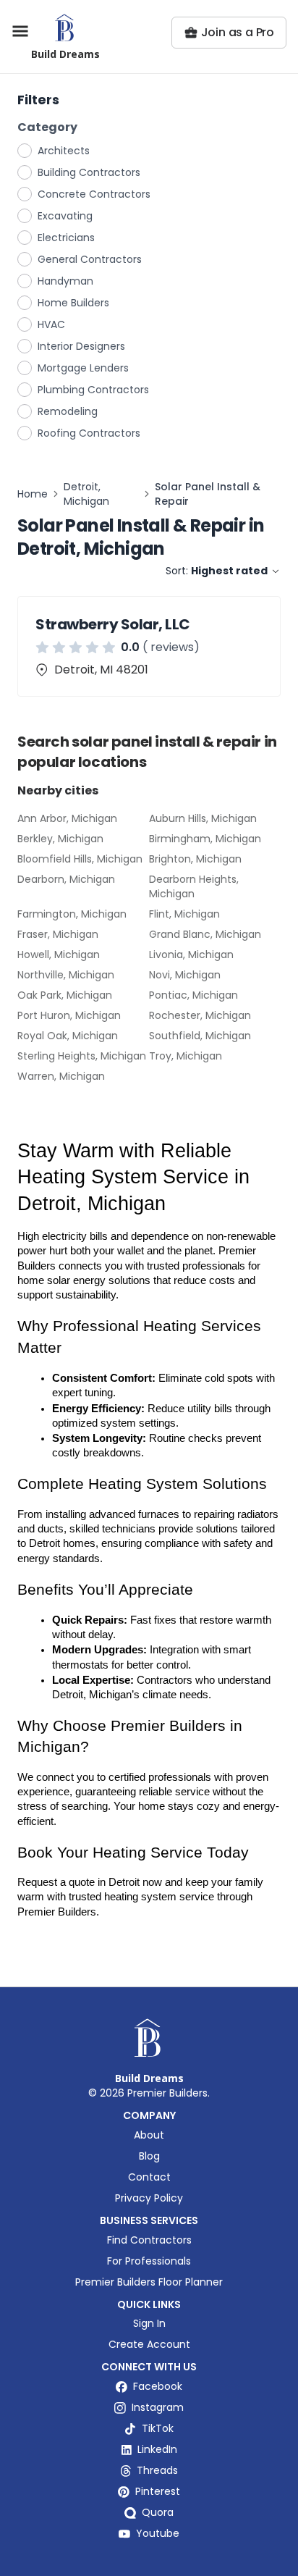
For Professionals (149, 2261)
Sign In (149, 2323)
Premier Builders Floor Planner (149, 2282)
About (149, 2135)
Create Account (149, 2344)
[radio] (25, 150)
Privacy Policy (149, 2198)
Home (33, 494)
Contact (149, 2177)
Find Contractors (149, 2240)
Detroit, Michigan (86, 494)
